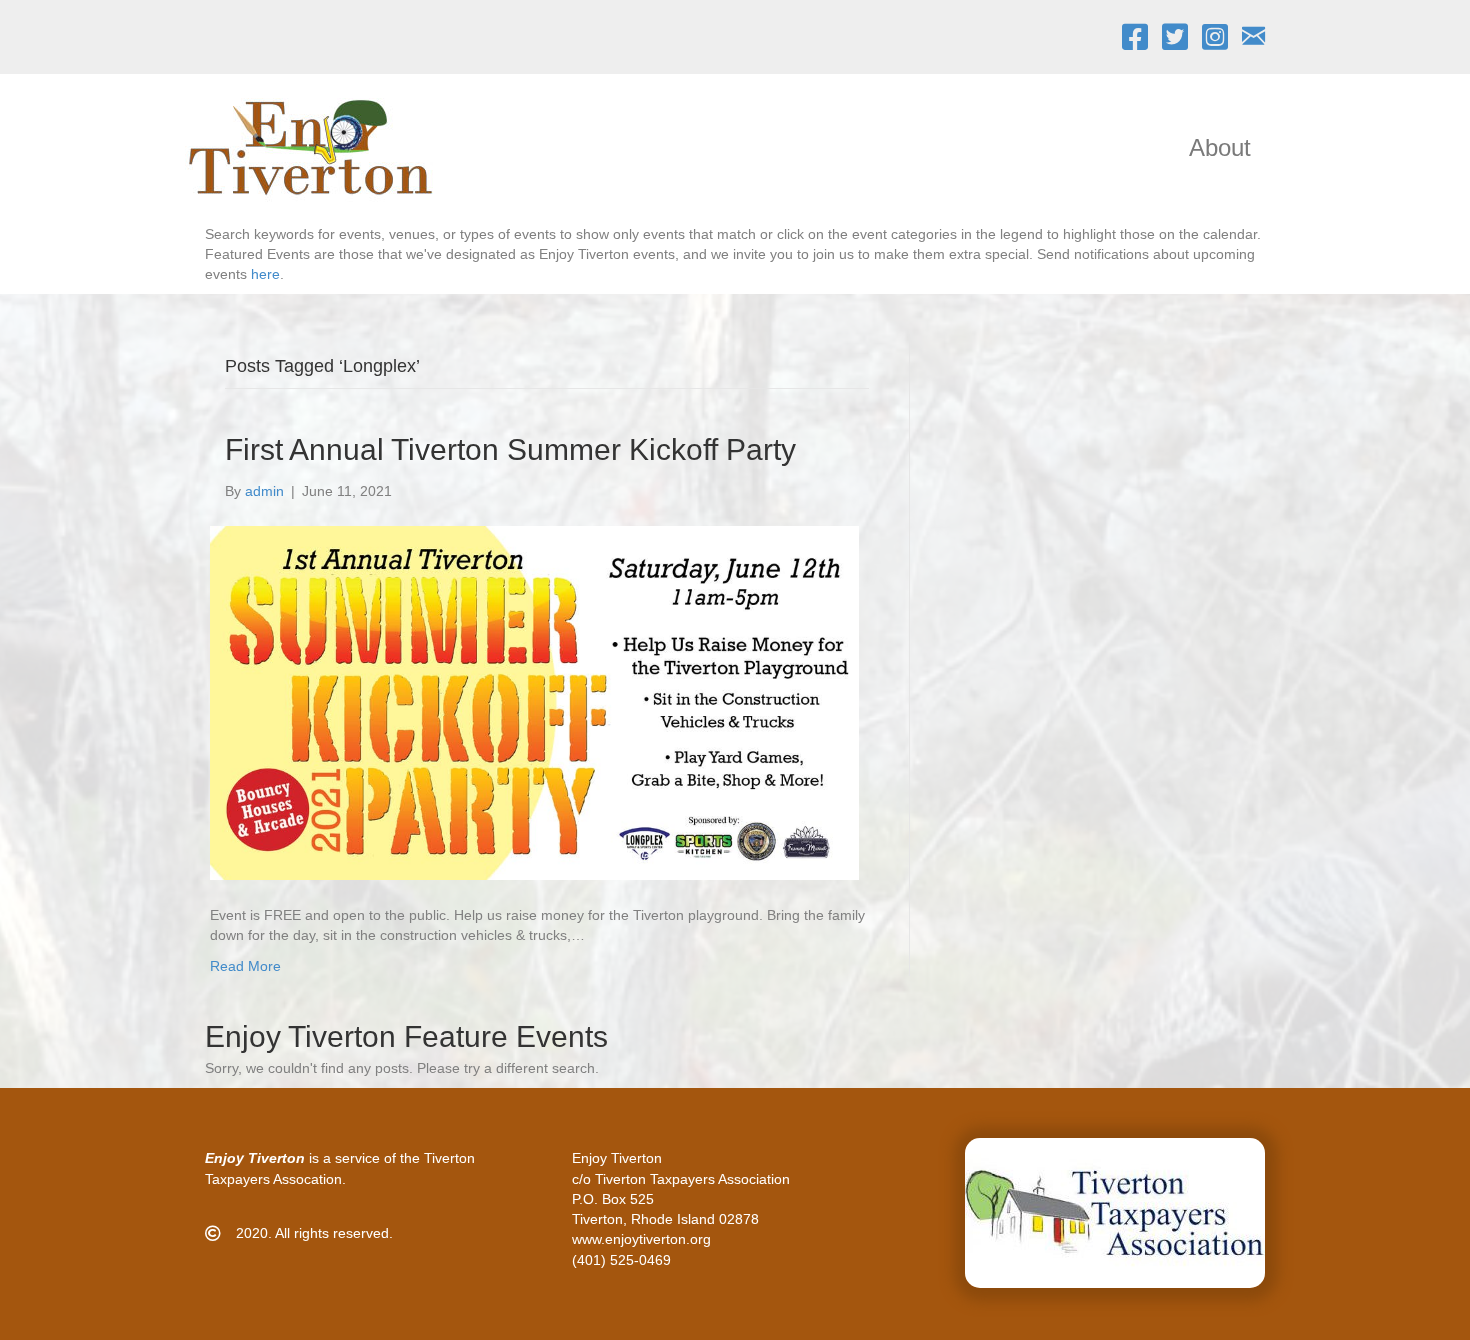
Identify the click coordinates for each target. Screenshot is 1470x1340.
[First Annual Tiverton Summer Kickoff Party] (534, 702)
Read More (245, 966)
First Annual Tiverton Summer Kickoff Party (510, 449)
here (265, 274)
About (1220, 147)
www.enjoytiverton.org (641, 1239)
